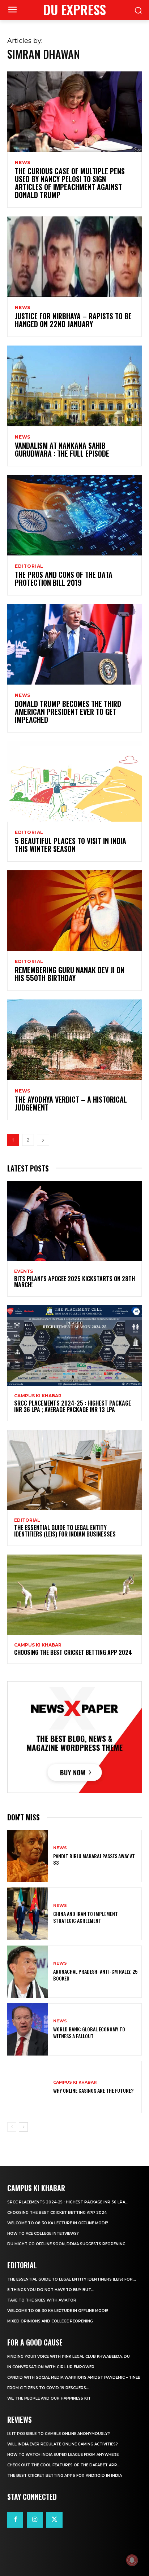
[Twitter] (54, 2520)
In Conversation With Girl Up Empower (51, 2367)
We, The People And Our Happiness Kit (49, 2398)
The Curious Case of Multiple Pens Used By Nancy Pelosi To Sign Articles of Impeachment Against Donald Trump (70, 183)
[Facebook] (15, 2520)
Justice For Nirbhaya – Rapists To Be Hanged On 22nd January (73, 320)
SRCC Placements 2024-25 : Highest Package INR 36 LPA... (68, 2202)
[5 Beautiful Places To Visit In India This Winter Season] (74, 781)
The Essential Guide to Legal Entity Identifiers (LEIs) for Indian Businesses (65, 1531)
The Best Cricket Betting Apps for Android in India (65, 2476)
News (23, 163)
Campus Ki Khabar (38, 1396)
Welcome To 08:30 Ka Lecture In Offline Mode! (58, 2223)
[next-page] (43, 1140)
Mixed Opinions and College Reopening (50, 2321)
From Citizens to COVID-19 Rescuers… (48, 2388)
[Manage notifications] (132, 2560)
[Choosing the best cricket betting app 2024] (74, 1595)
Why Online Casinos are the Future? (93, 2090)
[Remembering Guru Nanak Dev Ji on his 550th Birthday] (74, 911)
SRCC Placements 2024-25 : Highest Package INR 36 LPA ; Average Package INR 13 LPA (73, 1406)
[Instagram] (35, 2520)
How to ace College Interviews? (43, 2234)
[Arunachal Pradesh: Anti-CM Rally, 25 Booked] (27, 1972)
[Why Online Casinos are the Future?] (27, 2087)
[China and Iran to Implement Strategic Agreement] (27, 1914)
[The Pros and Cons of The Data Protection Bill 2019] (74, 515)
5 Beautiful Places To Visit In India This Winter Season (71, 845)
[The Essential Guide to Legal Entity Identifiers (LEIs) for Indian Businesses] (74, 1470)
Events (24, 1271)
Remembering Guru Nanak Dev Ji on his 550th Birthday (70, 974)
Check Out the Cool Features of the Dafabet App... (64, 2465)
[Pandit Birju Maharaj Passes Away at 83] (27, 1856)
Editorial (29, 566)
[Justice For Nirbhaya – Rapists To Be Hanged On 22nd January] (74, 257)
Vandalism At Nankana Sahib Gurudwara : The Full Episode (62, 449)
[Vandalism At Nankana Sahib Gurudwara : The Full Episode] (74, 386)
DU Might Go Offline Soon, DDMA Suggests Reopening (66, 2244)
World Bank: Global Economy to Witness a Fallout (89, 2032)
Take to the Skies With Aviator (42, 2300)
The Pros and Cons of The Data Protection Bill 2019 (64, 579)
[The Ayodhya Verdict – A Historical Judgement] (74, 1040)
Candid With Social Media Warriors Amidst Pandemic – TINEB (74, 2377)
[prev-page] (12, 2127)
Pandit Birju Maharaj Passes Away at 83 (94, 1859)
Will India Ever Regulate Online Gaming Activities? (63, 2444)
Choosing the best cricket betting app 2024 (73, 1652)
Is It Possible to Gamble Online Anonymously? (59, 2434)
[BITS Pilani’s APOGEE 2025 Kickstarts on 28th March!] (74, 1221)
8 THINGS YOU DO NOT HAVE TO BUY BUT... (51, 2290)
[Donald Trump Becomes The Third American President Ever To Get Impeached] (74, 644)
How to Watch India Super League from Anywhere (63, 2455)
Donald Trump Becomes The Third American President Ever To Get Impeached (68, 712)
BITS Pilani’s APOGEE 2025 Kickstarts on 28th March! (74, 1282)
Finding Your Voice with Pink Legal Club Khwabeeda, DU (69, 2357)
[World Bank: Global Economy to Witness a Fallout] (27, 2029)
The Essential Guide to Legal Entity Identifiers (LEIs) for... (72, 2279)
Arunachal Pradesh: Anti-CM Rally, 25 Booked (95, 1975)
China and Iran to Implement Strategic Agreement (86, 1917)
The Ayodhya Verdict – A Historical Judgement (71, 1103)
